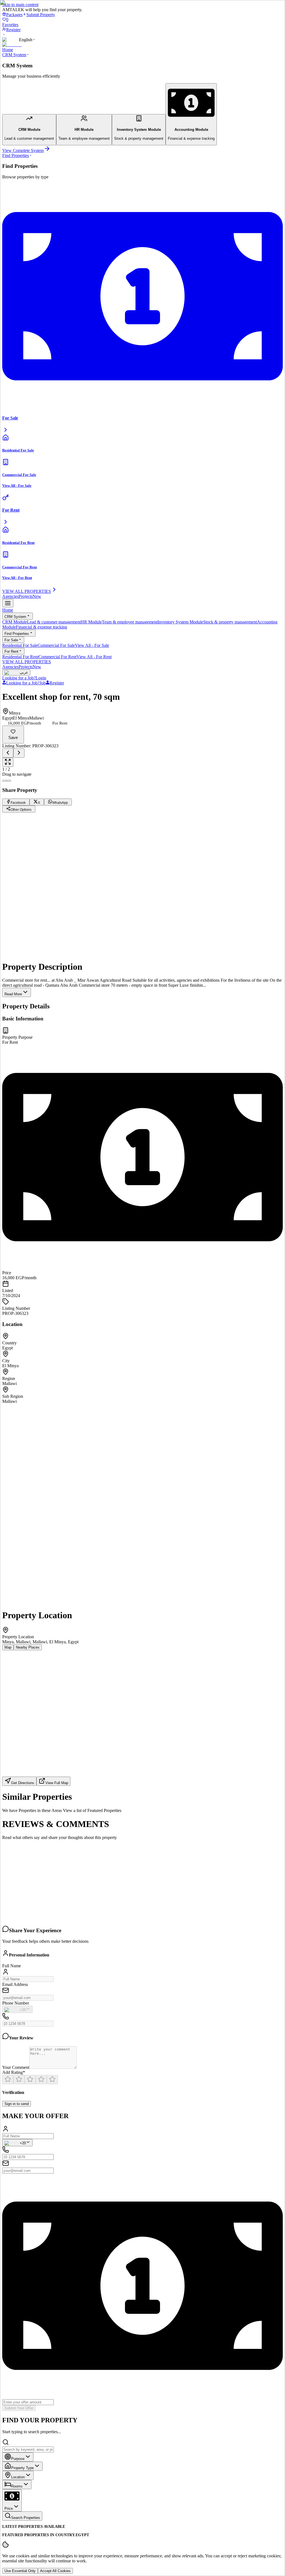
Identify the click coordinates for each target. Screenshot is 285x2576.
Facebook (25, 897)
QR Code (25, 947)
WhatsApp (59, 897)
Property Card (53, 947)
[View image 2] (9, 781)
